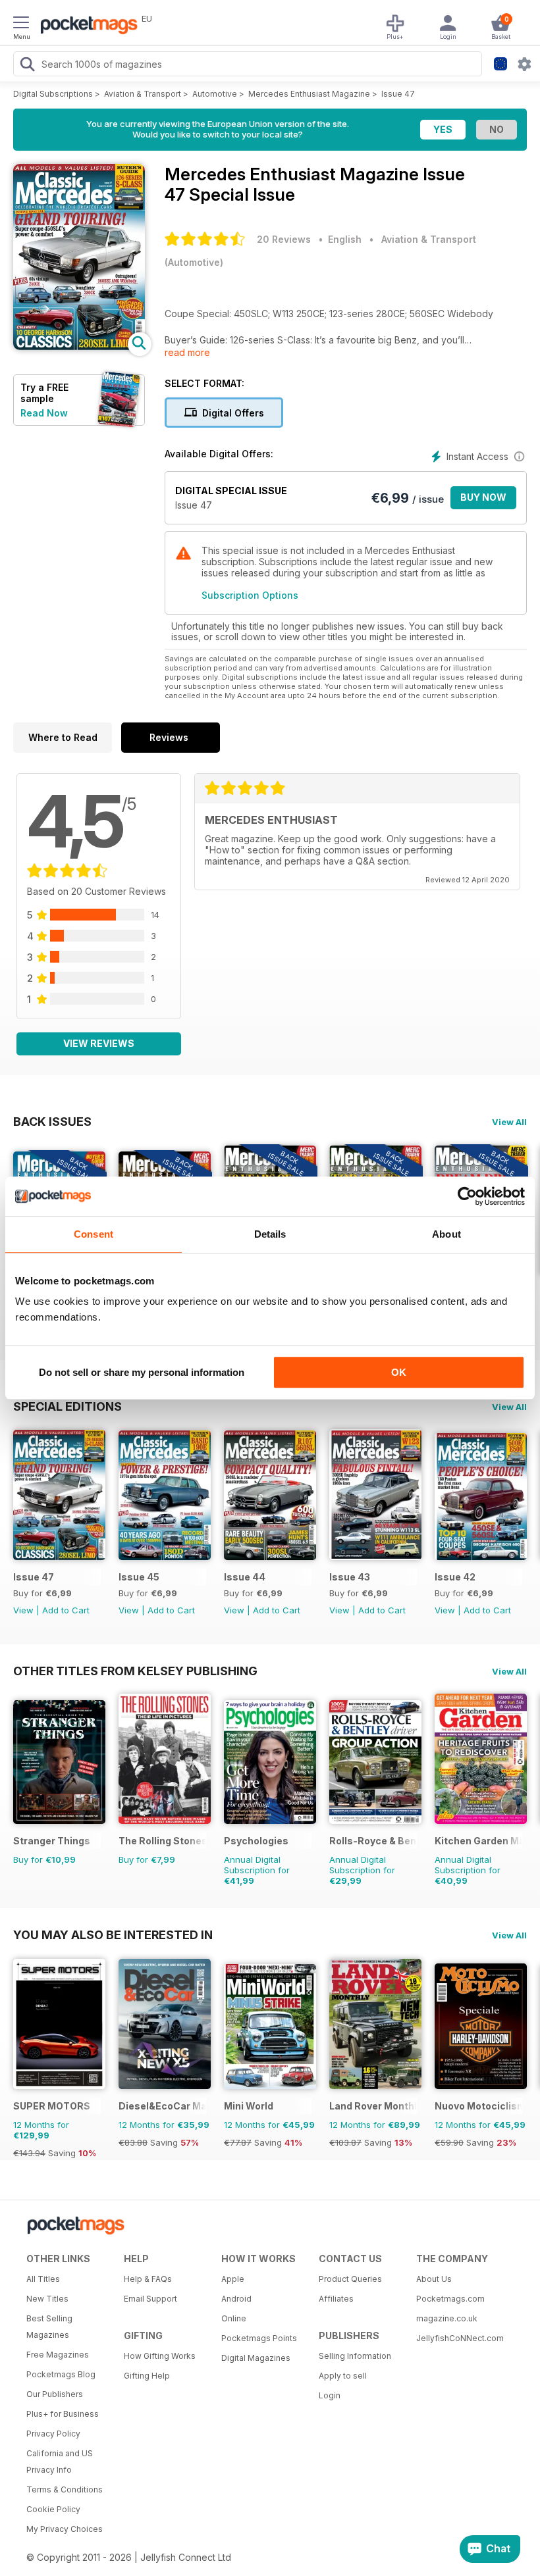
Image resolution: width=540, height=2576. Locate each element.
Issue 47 (398, 94)
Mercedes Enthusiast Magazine (309, 94)
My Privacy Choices (65, 2529)
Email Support (150, 2299)
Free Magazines (58, 2355)
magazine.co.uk (447, 2318)
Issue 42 (455, 1577)
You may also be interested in (113, 1934)
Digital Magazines (256, 2358)
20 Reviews (284, 239)
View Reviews (99, 1043)
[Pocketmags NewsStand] (86, 26)
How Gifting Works (160, 2356)
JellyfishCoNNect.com (460, 2338)
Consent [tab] (94, 1234)
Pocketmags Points (259, 2338)
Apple (233, 2279)
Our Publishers (55, 2394)
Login (330, 2395)
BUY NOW (483, 497)
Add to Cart (66, 1610)
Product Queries (350, 2279)
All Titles (43, 2279)
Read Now (44, 413)
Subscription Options (250, 595)
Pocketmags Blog (61, 2374)
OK (399, 1372)
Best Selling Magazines (49, 2327)
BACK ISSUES (52, 1121)
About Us (434, 2279)
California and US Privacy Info (60, 2462)
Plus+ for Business (63, 2414)
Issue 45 (139, 1577)
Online (234, 2318)
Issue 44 (245, 1577)
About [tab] (446, 1234)
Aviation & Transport (143, 94)
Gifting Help (147, 2376)
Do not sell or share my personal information (142, 1372)
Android (236, 2299)
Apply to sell (343, 2376)
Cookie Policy (53, 2509)
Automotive (215, 94)
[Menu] (21, 24)
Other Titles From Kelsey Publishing (135, 1671)
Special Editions (67, 1406)
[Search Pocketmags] (27, 66)
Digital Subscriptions (53, 94)
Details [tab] (270, 1234)
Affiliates (336, 2299)
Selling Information (355, 2356)
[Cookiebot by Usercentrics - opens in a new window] (467, 1196)
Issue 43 (350, 1577)
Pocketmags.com (450, 2299)
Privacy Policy (53, 2434)
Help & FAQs (148, 2279)
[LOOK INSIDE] (79, 346)
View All (509, 1122)
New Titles (47, 2299)
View (23, 1610)
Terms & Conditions (65, 2489)
